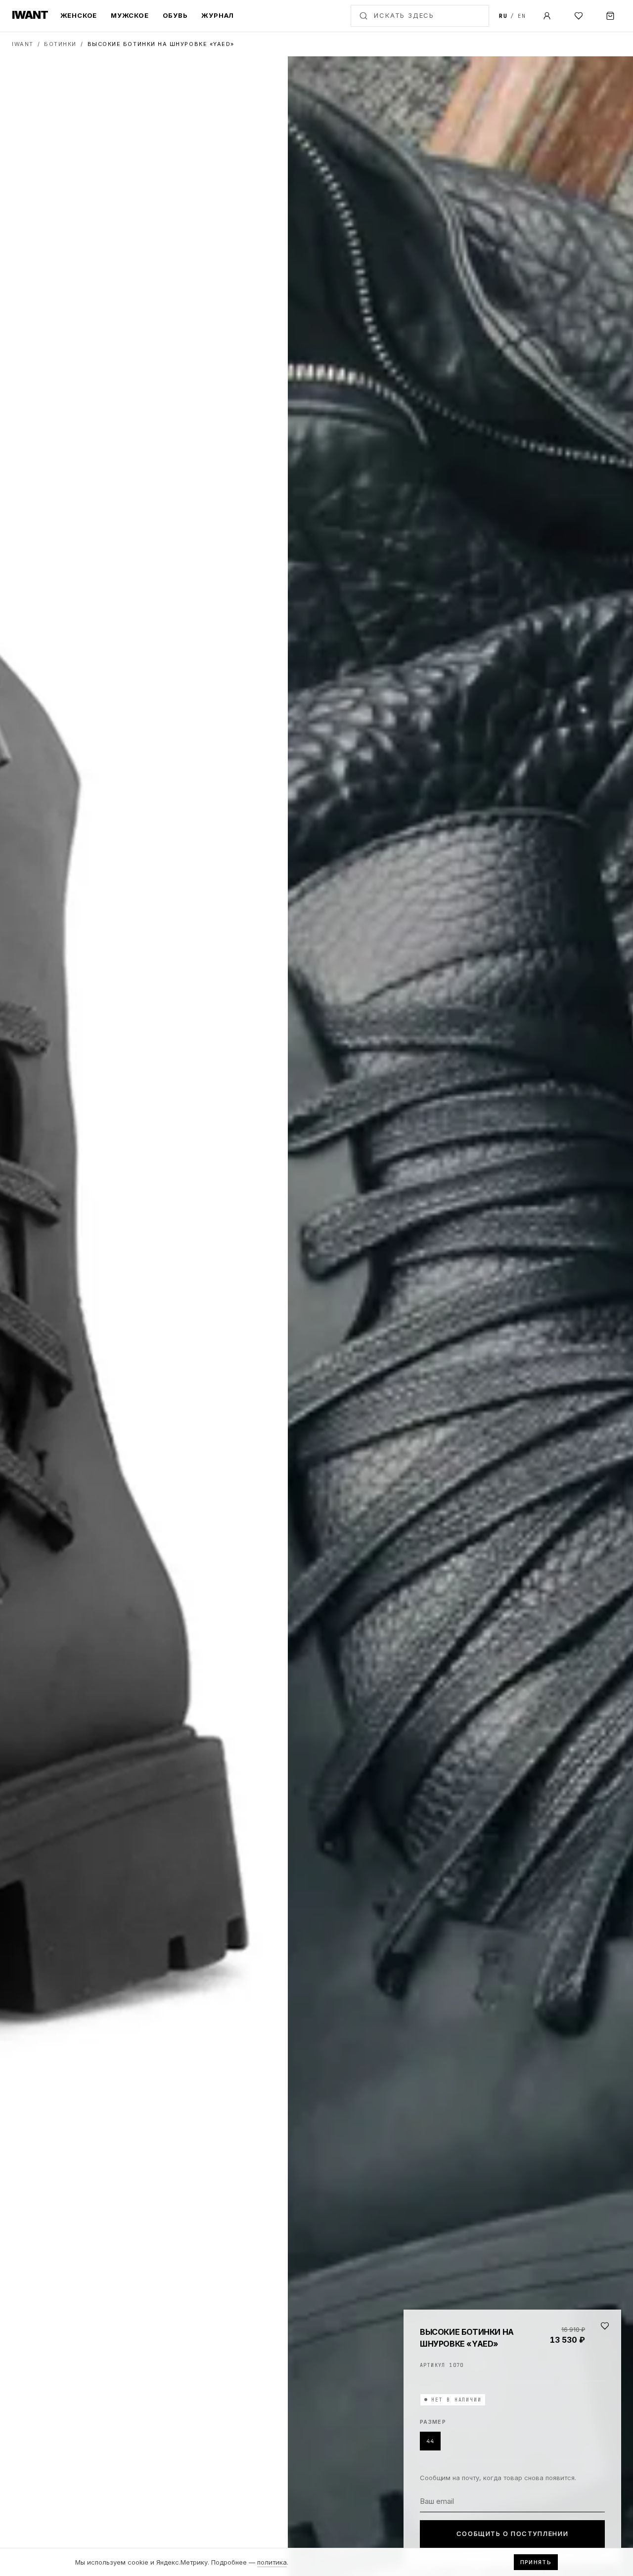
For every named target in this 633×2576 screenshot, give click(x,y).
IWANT (23, 44)
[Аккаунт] (547, 16)
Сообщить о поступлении (512, 2533)
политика (272, 2562)
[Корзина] (610, 16)
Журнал (218, 15)
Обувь (175, 15)
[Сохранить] (605, 2326)
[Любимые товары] (579, 16)
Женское (79, 15)
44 (430, 2441)
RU (503, 16)
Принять (536, 2562)
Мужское (130, 15)
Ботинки (60, 44)
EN (522, 16)
